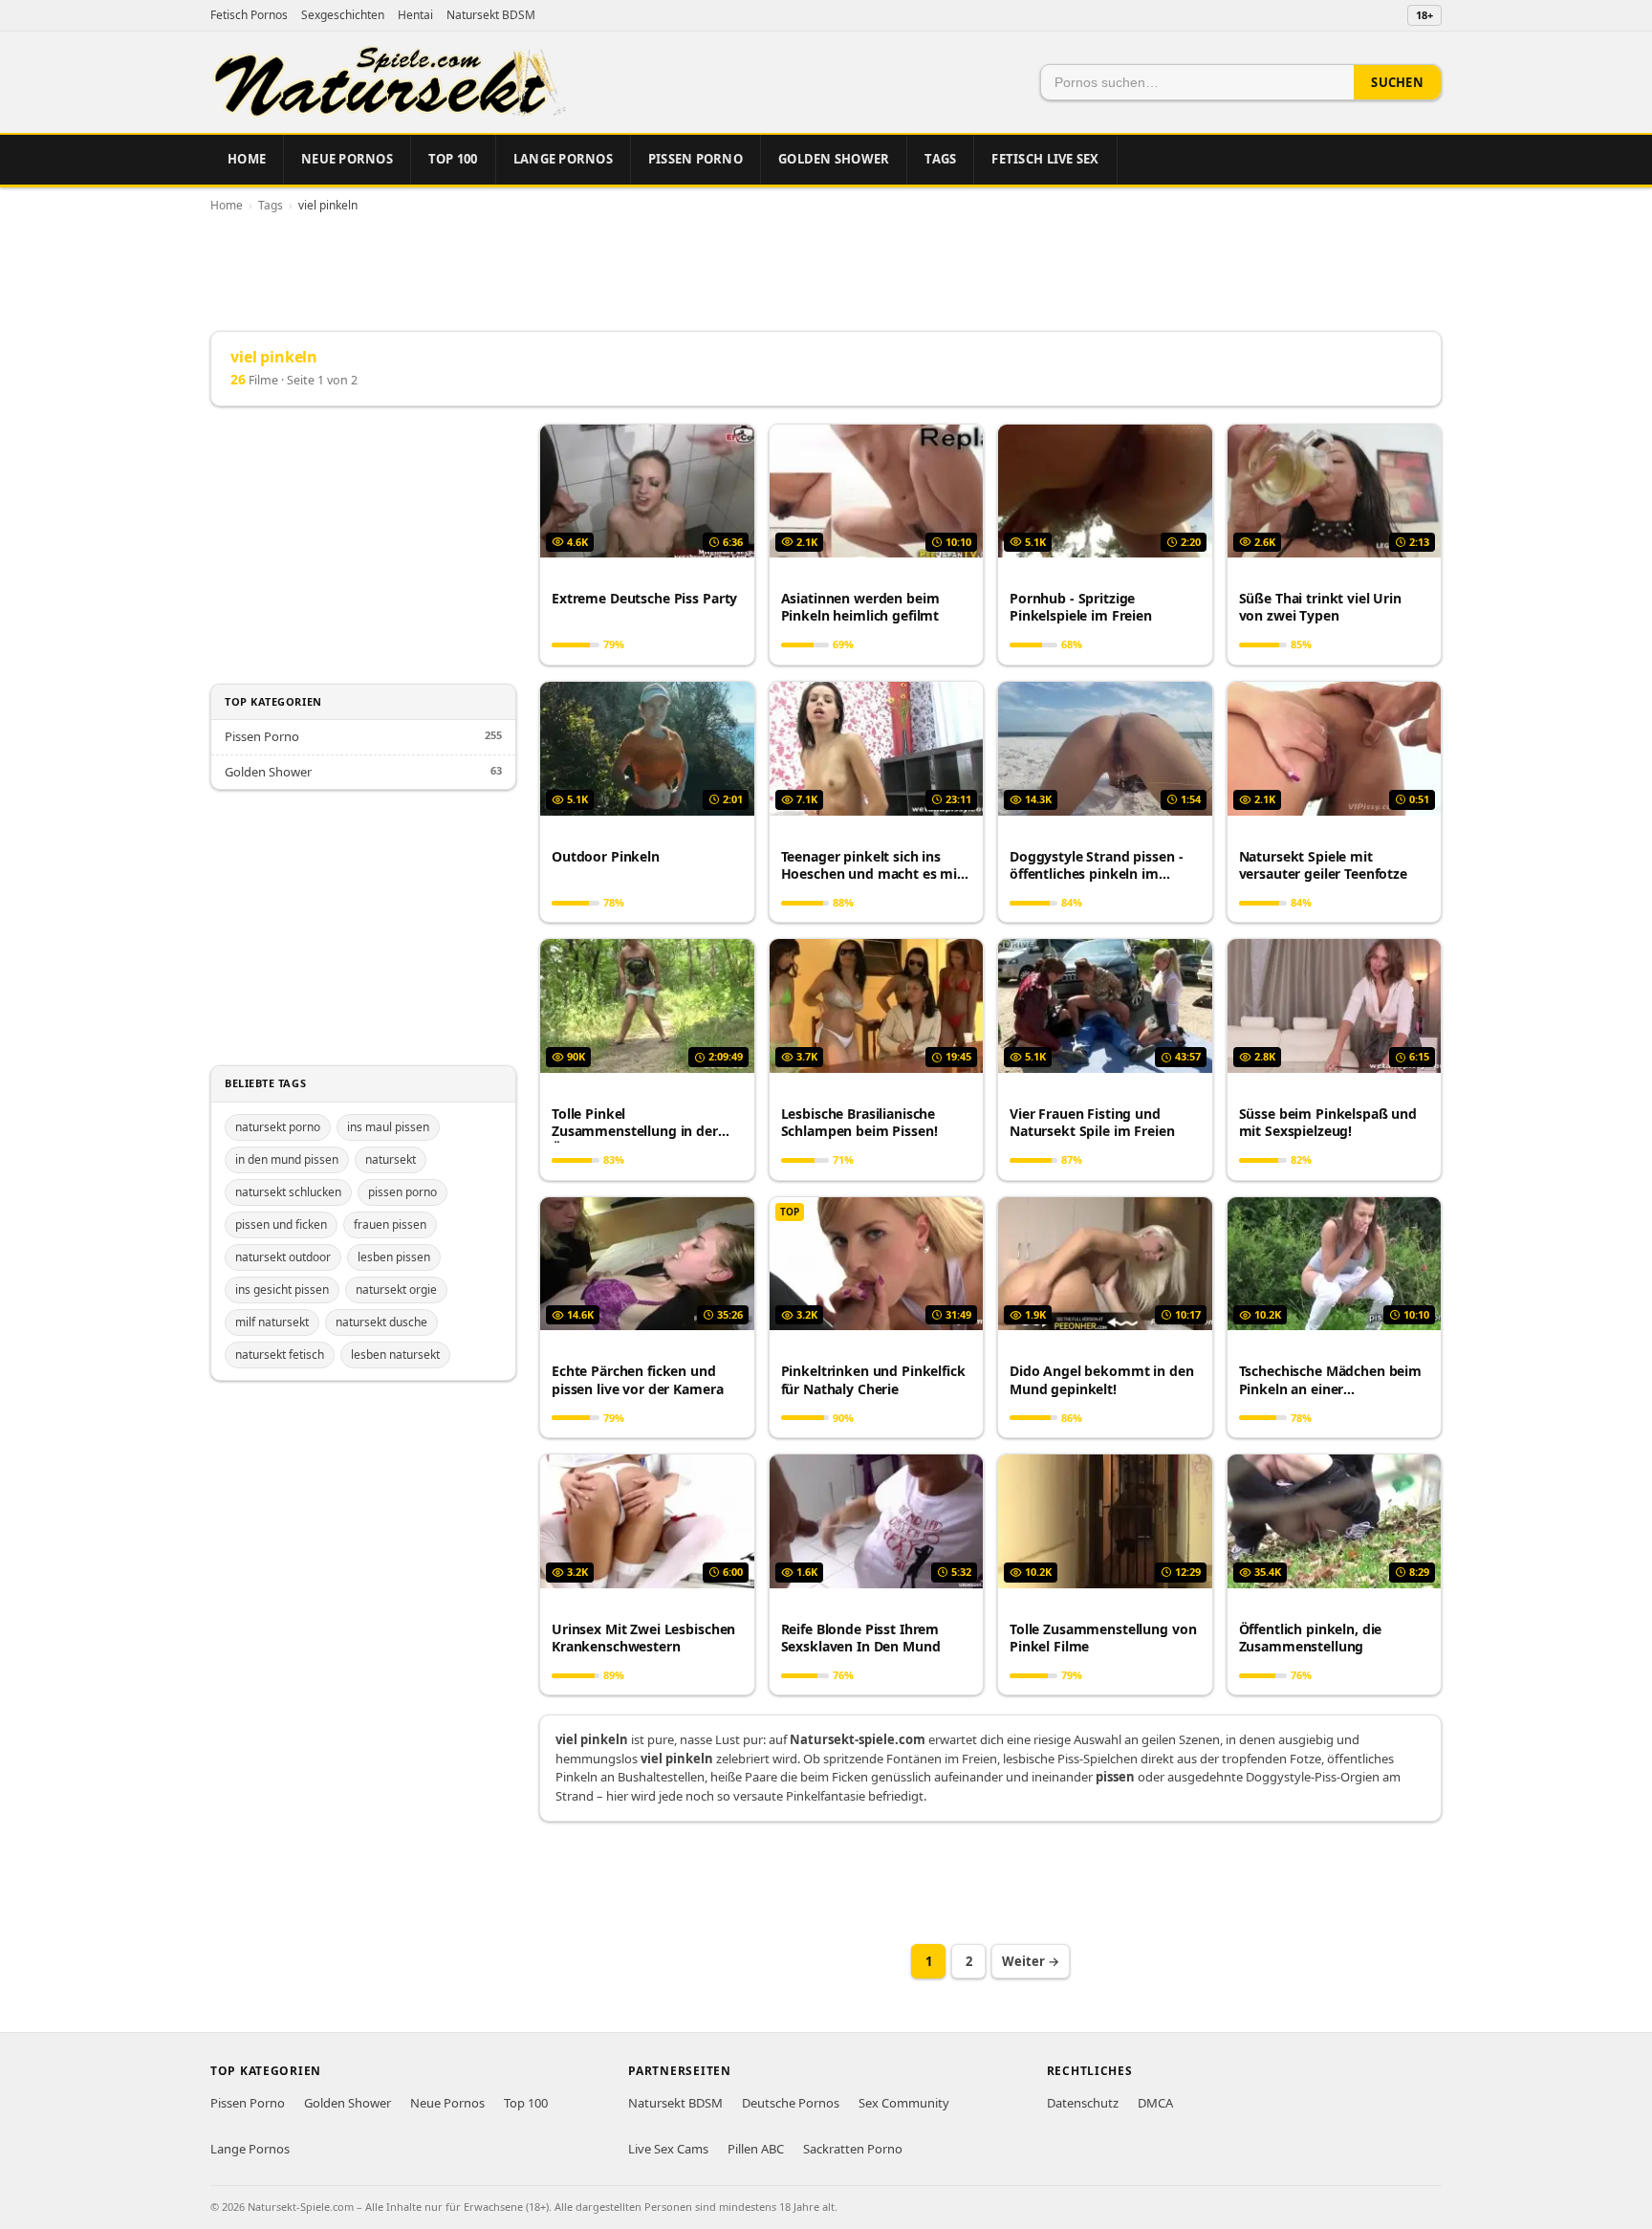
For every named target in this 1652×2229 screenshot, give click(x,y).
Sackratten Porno (853, 2149)
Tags (940, 159)
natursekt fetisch (280, 1355)
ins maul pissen (388, 1127)
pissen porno (402, 1192)
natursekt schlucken (288, 1192)
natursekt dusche (381, 1322)
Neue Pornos (347, 159)
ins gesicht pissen (282, 1289)
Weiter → (1031, 1961)
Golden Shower (834, 159)
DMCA (1155, 2103)
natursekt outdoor (283, 1257)
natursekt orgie (396, 1289)
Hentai (415, 15)
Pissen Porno (696, 159)
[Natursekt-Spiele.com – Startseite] (388, 82)
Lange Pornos (563, 159)
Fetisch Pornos (249, 15)
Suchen (1397, 82)
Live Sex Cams (668, 2149)
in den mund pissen (287, 1159)
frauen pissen (390, 1224)
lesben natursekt (395, 1355)
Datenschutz (1083, 2103)
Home (247, 159)
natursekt (391, 1159)
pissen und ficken (281, 1224)
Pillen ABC (756, 2149)
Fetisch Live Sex (1045, 159)
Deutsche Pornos (791, 2103)
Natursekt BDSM (491, 15)
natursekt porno (278, 1127)
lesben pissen (394, 1257)
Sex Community (904, 2103)
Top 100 (453, 159)
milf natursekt (272, 1322)
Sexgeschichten (343, 15)
